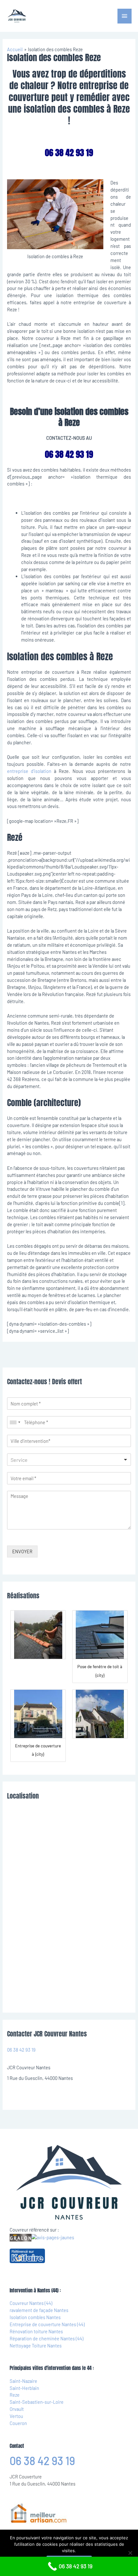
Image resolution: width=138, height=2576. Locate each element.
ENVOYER (22, 1551)
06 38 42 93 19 (21, 2050)
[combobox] (15, 1422)
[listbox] (69, 1460)
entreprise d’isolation (29, 771)
